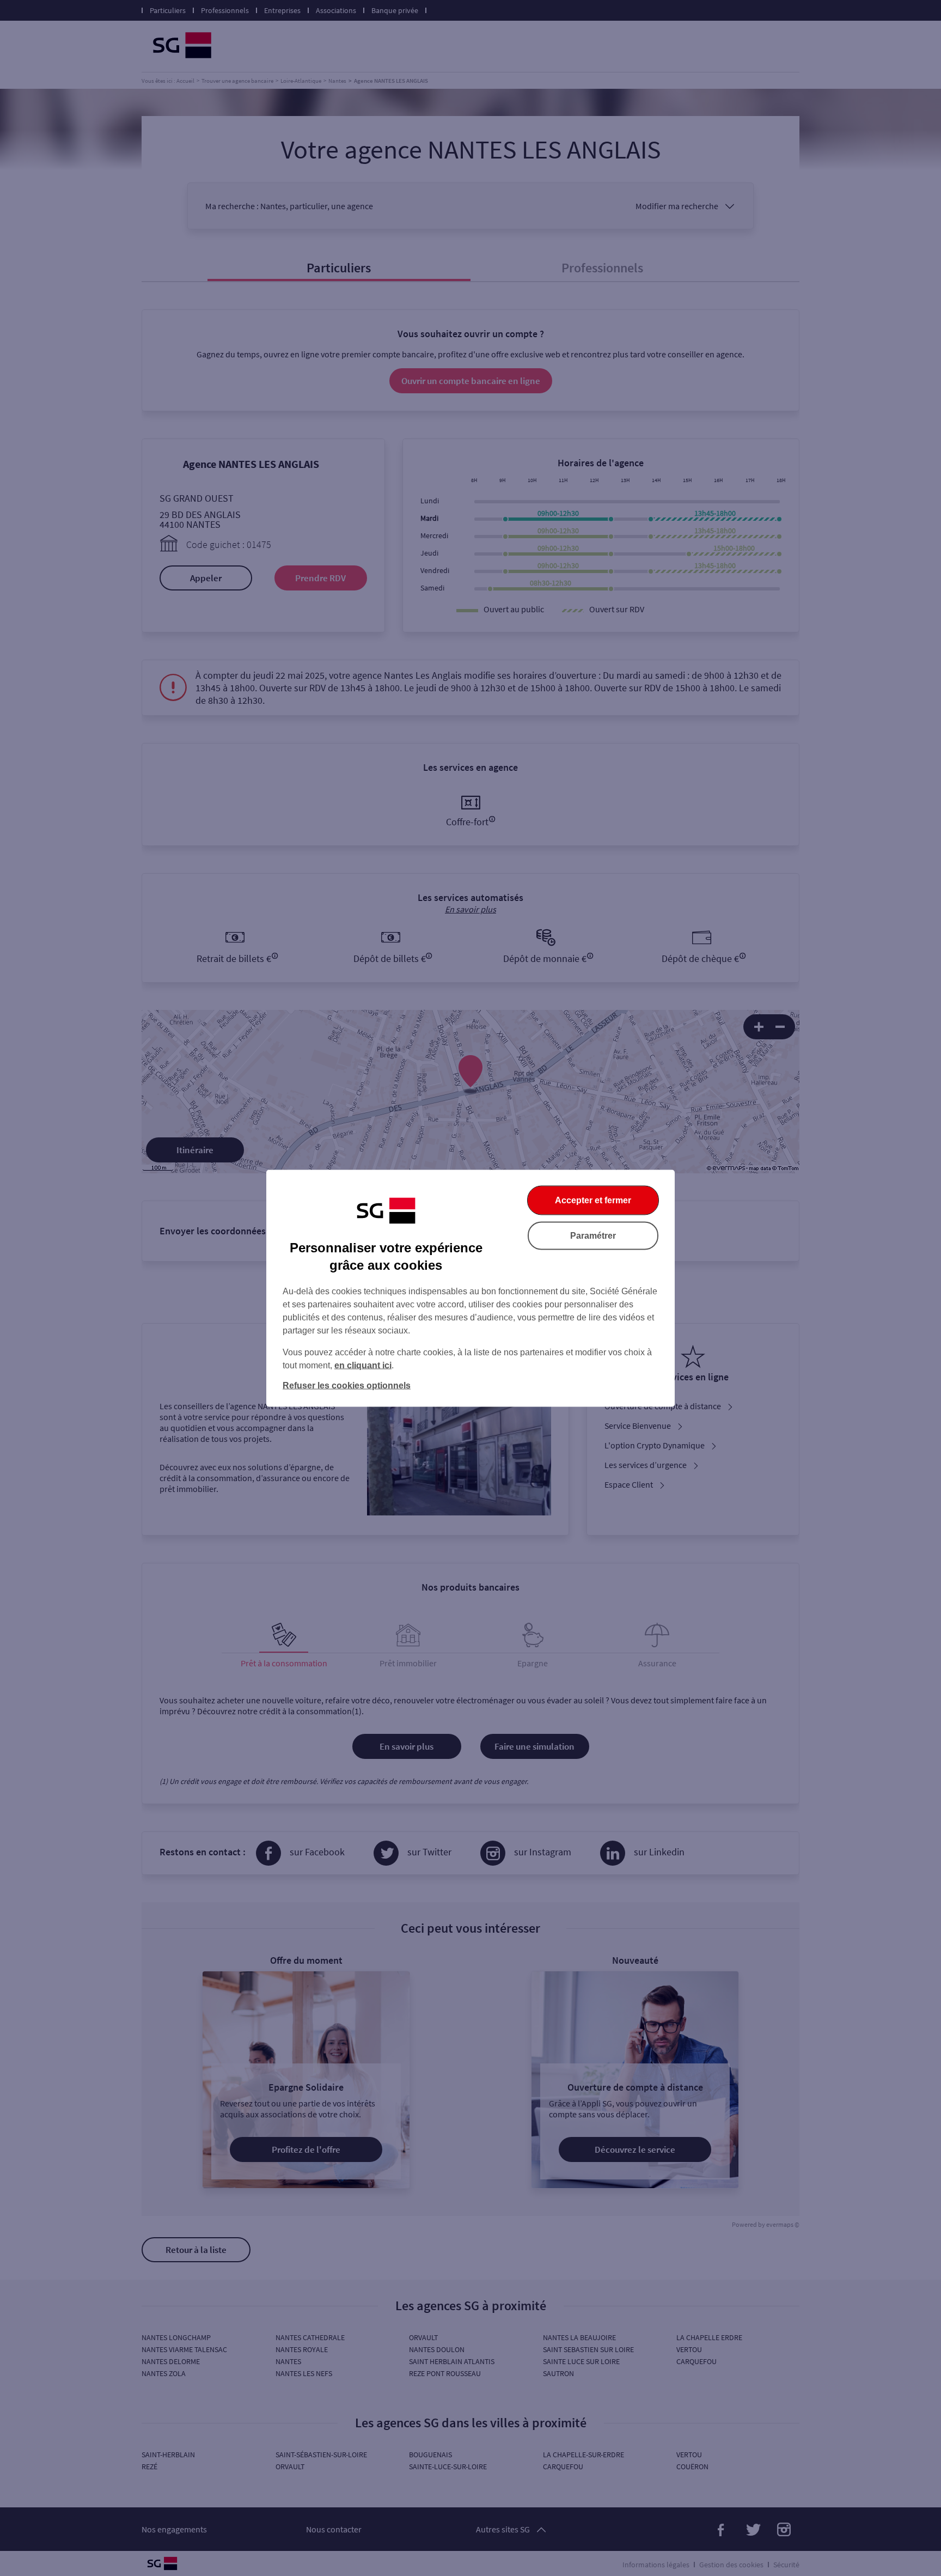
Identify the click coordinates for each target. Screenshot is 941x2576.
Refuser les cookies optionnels (347, 1385)
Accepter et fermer (593, 1200)
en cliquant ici (363, 1365)
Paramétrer (593, 1235)
